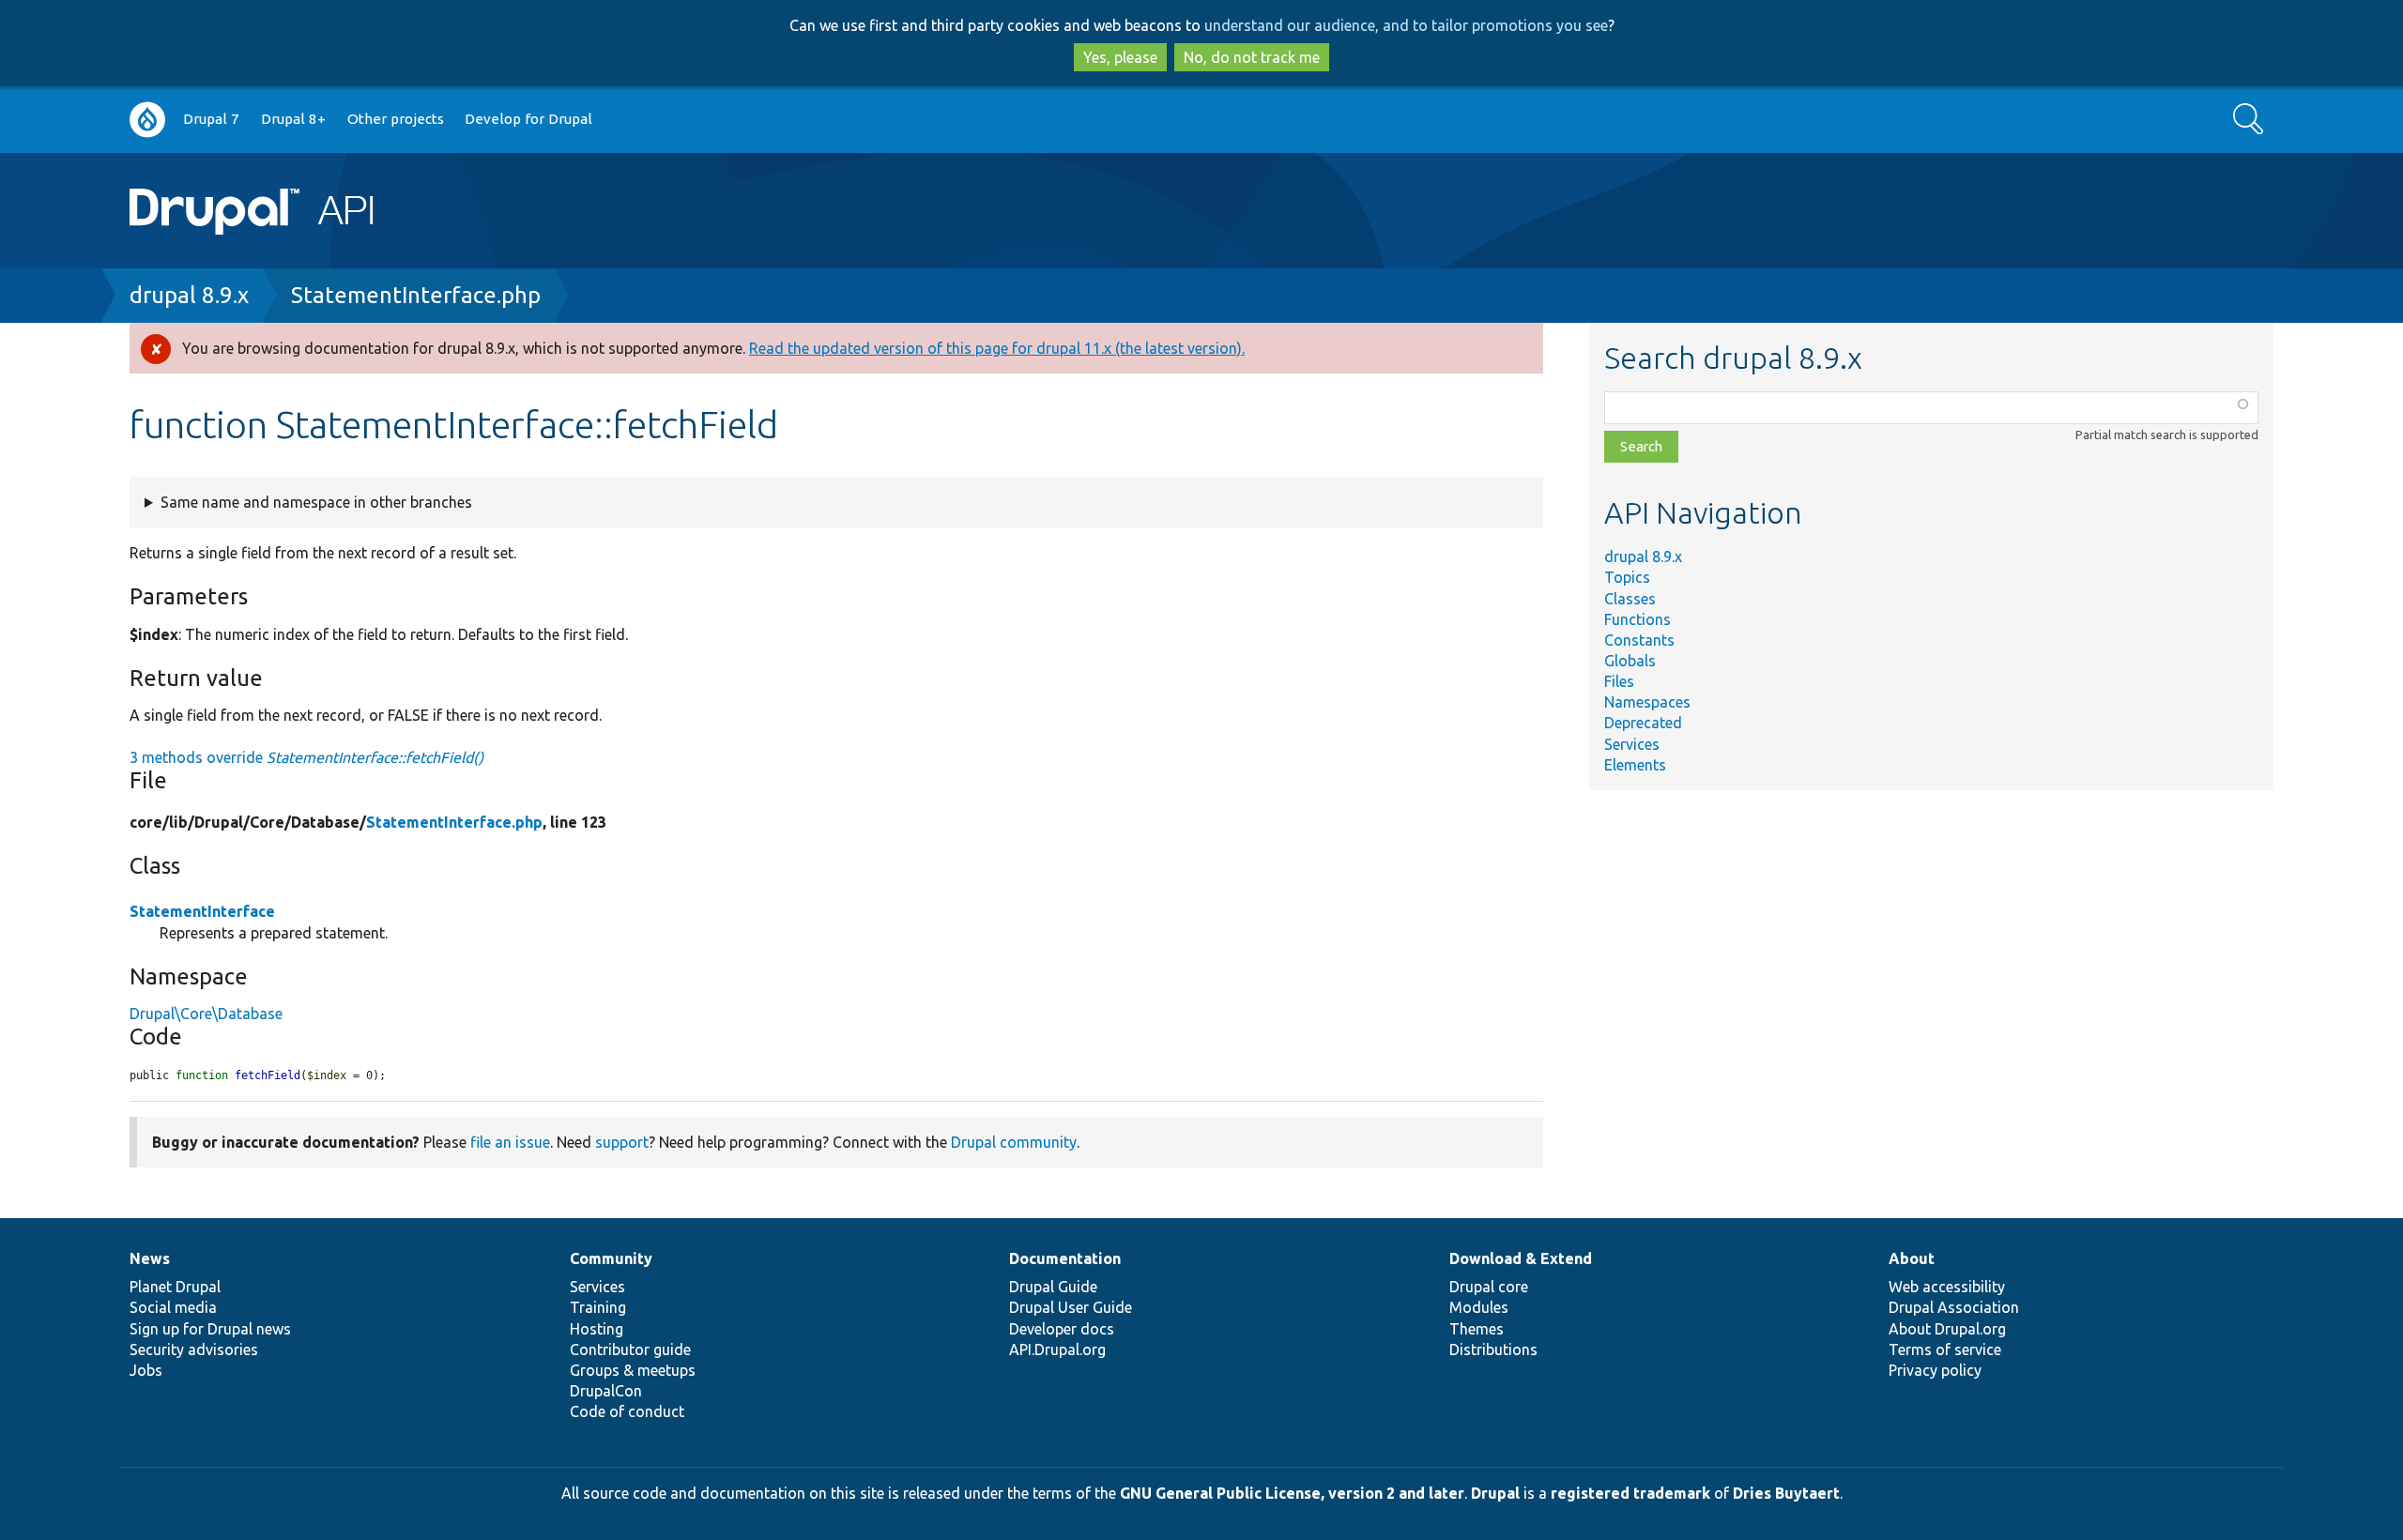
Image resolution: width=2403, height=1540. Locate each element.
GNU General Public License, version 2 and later (1292, 1493)
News (150, 1258)
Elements (1635, 765)
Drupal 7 (211, 119)
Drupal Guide (1053, 1287)
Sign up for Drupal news (210, 1329)
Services (1632, 744)
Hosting (597, 1329)
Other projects (396, 119)
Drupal (1495, 1493)
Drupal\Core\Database (206, 1014)
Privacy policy (1935, 1370)
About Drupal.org (1947, 1329)
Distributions (1493, 1349)
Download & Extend (1521, 1258)
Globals (1630, 661)
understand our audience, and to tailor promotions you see (1406, 25)
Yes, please (1120, 57)
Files (1619, 681)
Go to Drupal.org (147, 120)
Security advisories (194, 1349)
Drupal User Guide (1071, 1307)
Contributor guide (630, 1349)
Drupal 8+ (293, 119)
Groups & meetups (633, 1370)
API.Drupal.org (1057, 1349)
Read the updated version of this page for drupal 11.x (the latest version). (997, 348)
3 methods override (306, 757)
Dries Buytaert (1786, 1493)
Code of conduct (627, 1411)
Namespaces (1647, 702)
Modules (1479, 1307)
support (622, 1142)
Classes (1630, 599)
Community (611, 1258)
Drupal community (1014, 1142)
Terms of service (1945, 1349)
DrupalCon (606, 1391)
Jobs (146, 1370)
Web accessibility (1947, 1287)
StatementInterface (202, 911)
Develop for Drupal (528, 119)
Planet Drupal (175, 1287)
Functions (1638, 619)
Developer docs (1062, 1329)
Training (598, 1307)
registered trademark (1630, 1493)
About (1912, 1258)
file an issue (510, 1142)
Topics (1627, 577)
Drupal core (1489, 1287)
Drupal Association (1954, 1307)
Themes (1477, 1329)
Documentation (1065, 1258)
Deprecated (1643, 723)
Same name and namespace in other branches (316, 502)
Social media (173, 1307)
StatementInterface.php (416, 295)
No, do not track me (1252, 57)
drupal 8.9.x (189, 295)
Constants (1639, 640)
